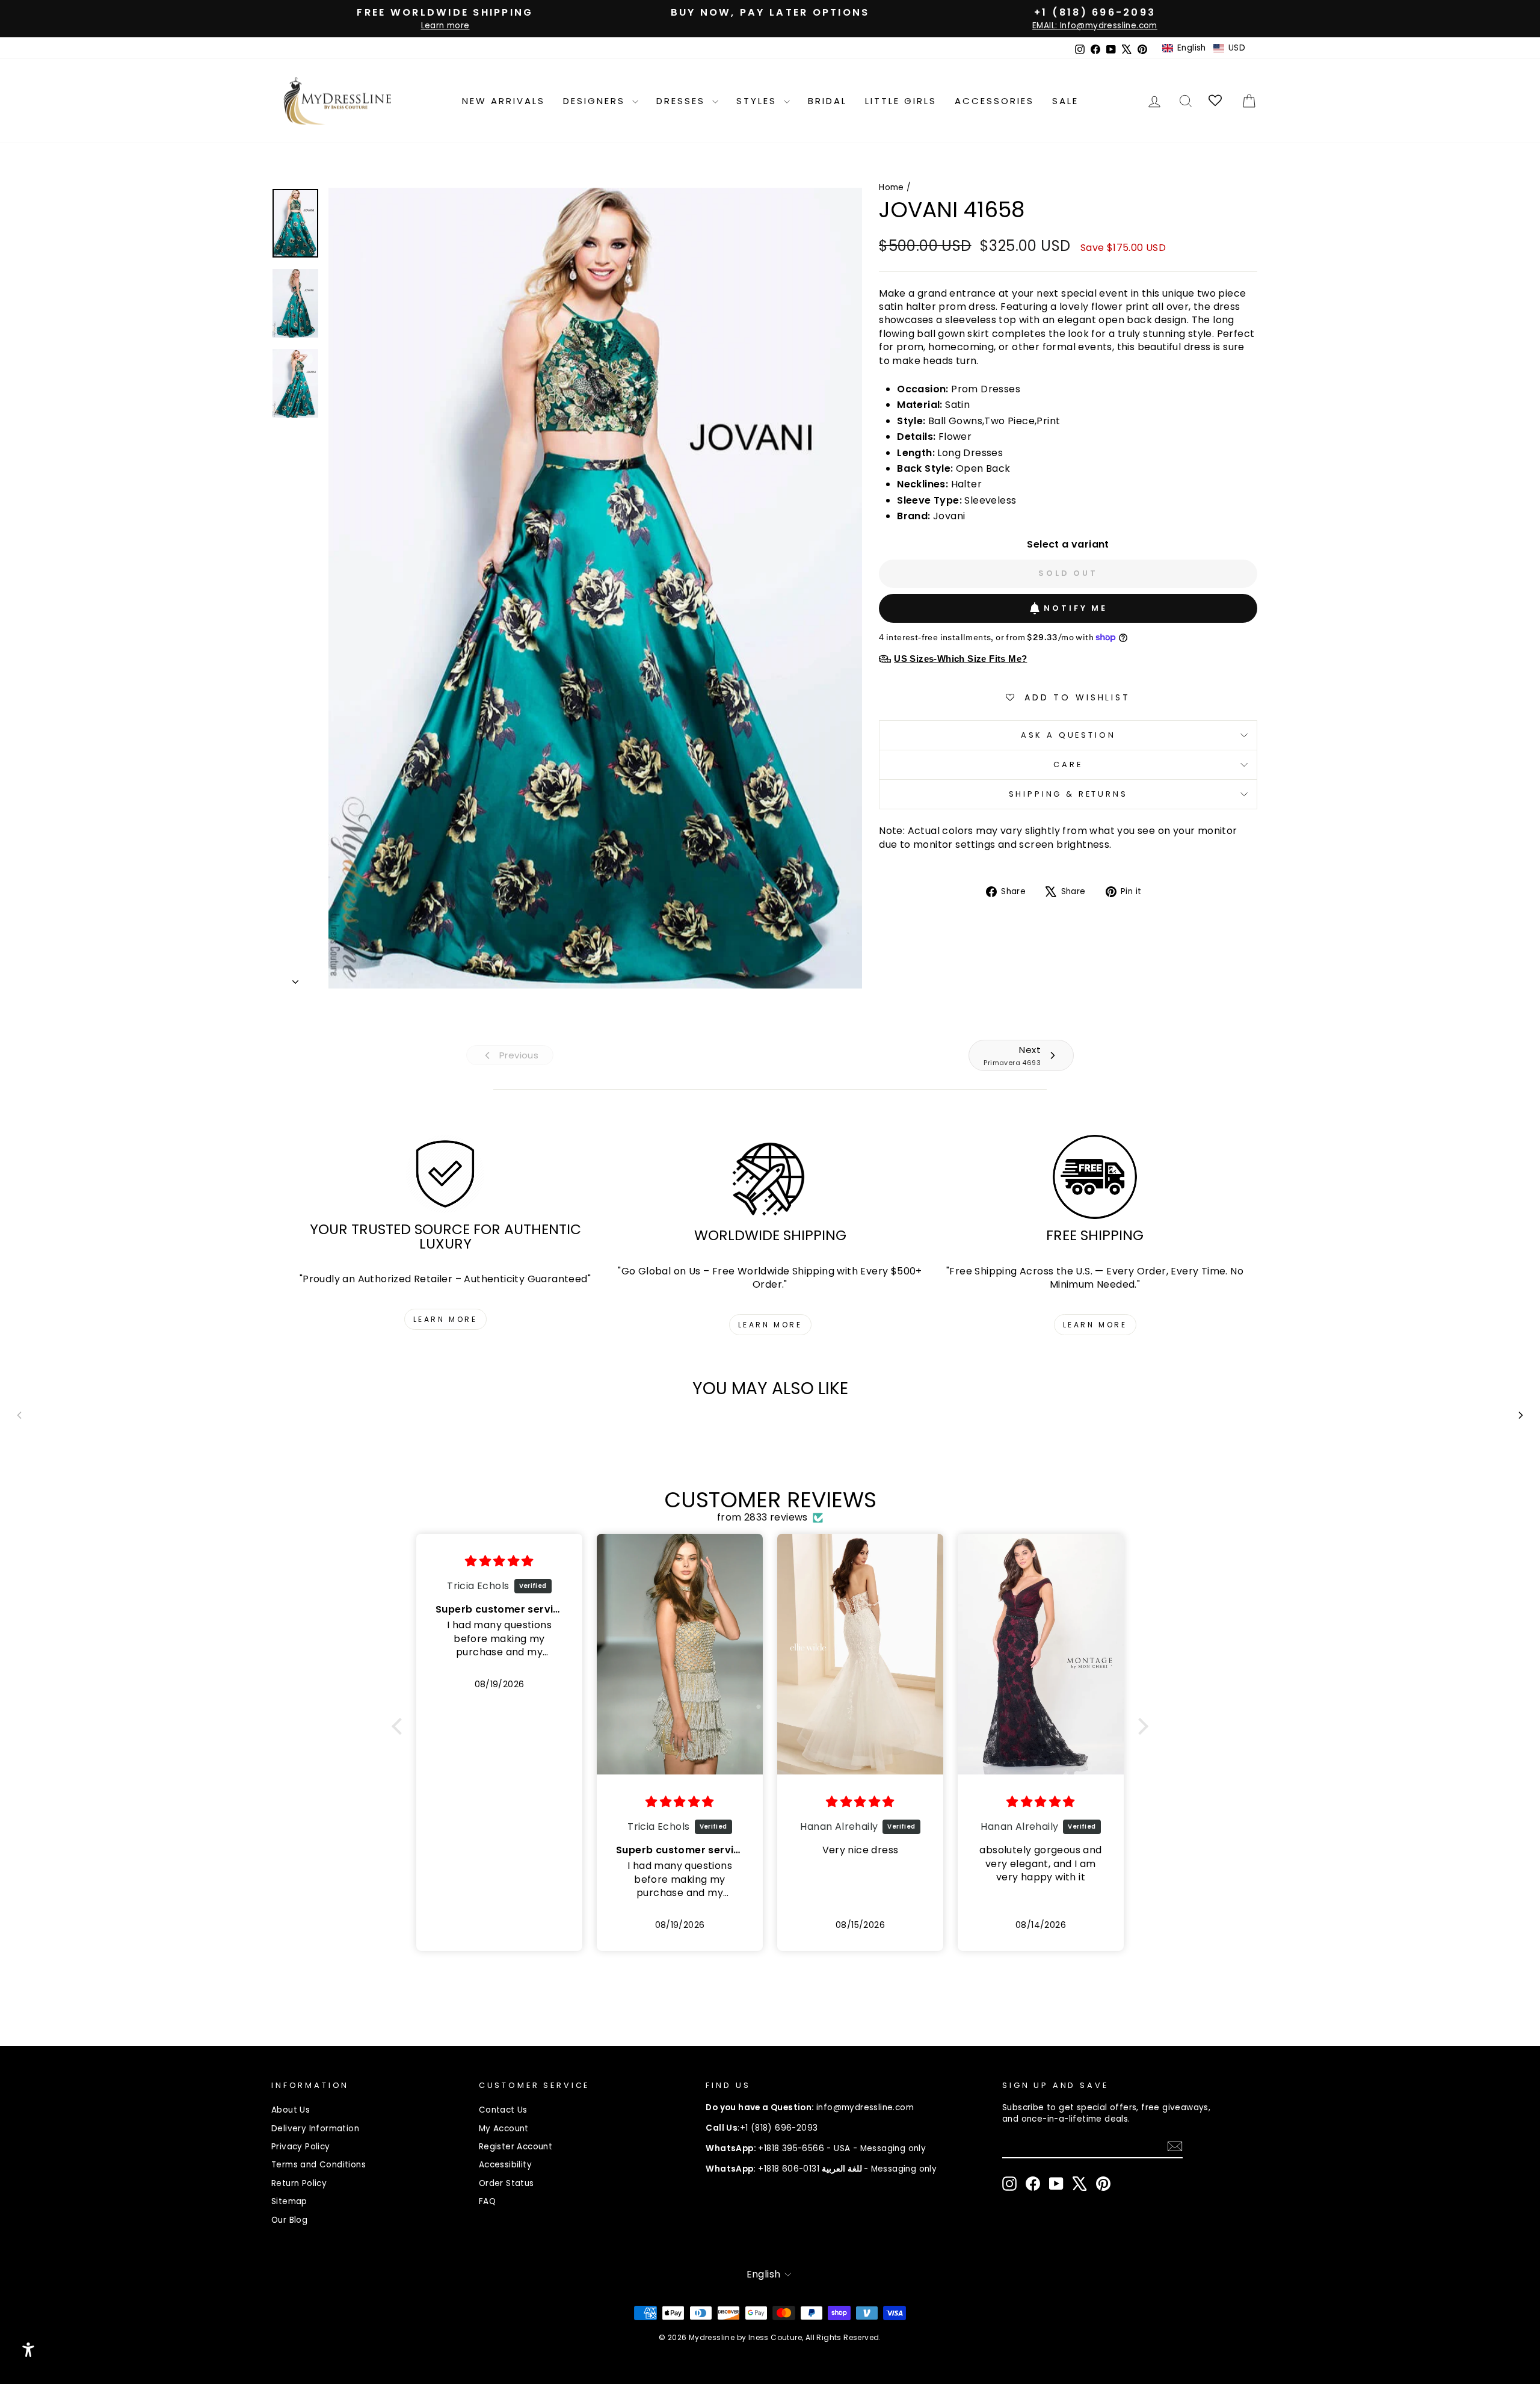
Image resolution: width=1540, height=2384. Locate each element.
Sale (1065, 101)
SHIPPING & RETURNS (1068, 794)
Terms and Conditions (319, 2165)
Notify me (1076, 608)
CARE (1068, 764)
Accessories (994, 101)
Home (892, 187)
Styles (759, 101)
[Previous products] (19, 1415)
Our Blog (289, 2220)
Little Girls (901, 101)
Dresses (683, 101)
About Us (291, 2110)
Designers (596, 101)
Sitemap (289, 2201)
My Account (504, 2129)
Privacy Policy (301, 2147)
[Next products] (1521, 1415)
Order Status (507, 2183)
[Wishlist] (1216, 101)
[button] (1204, 48)
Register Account (516, 2147)
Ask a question (1068, 735)
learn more (445, 1319)
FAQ (487, 2201)
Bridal (827, 101)
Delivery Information (315, 2129)
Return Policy (299, 2183)
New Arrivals (504, 101)
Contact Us (503, 2110)
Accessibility (505, 2165)
